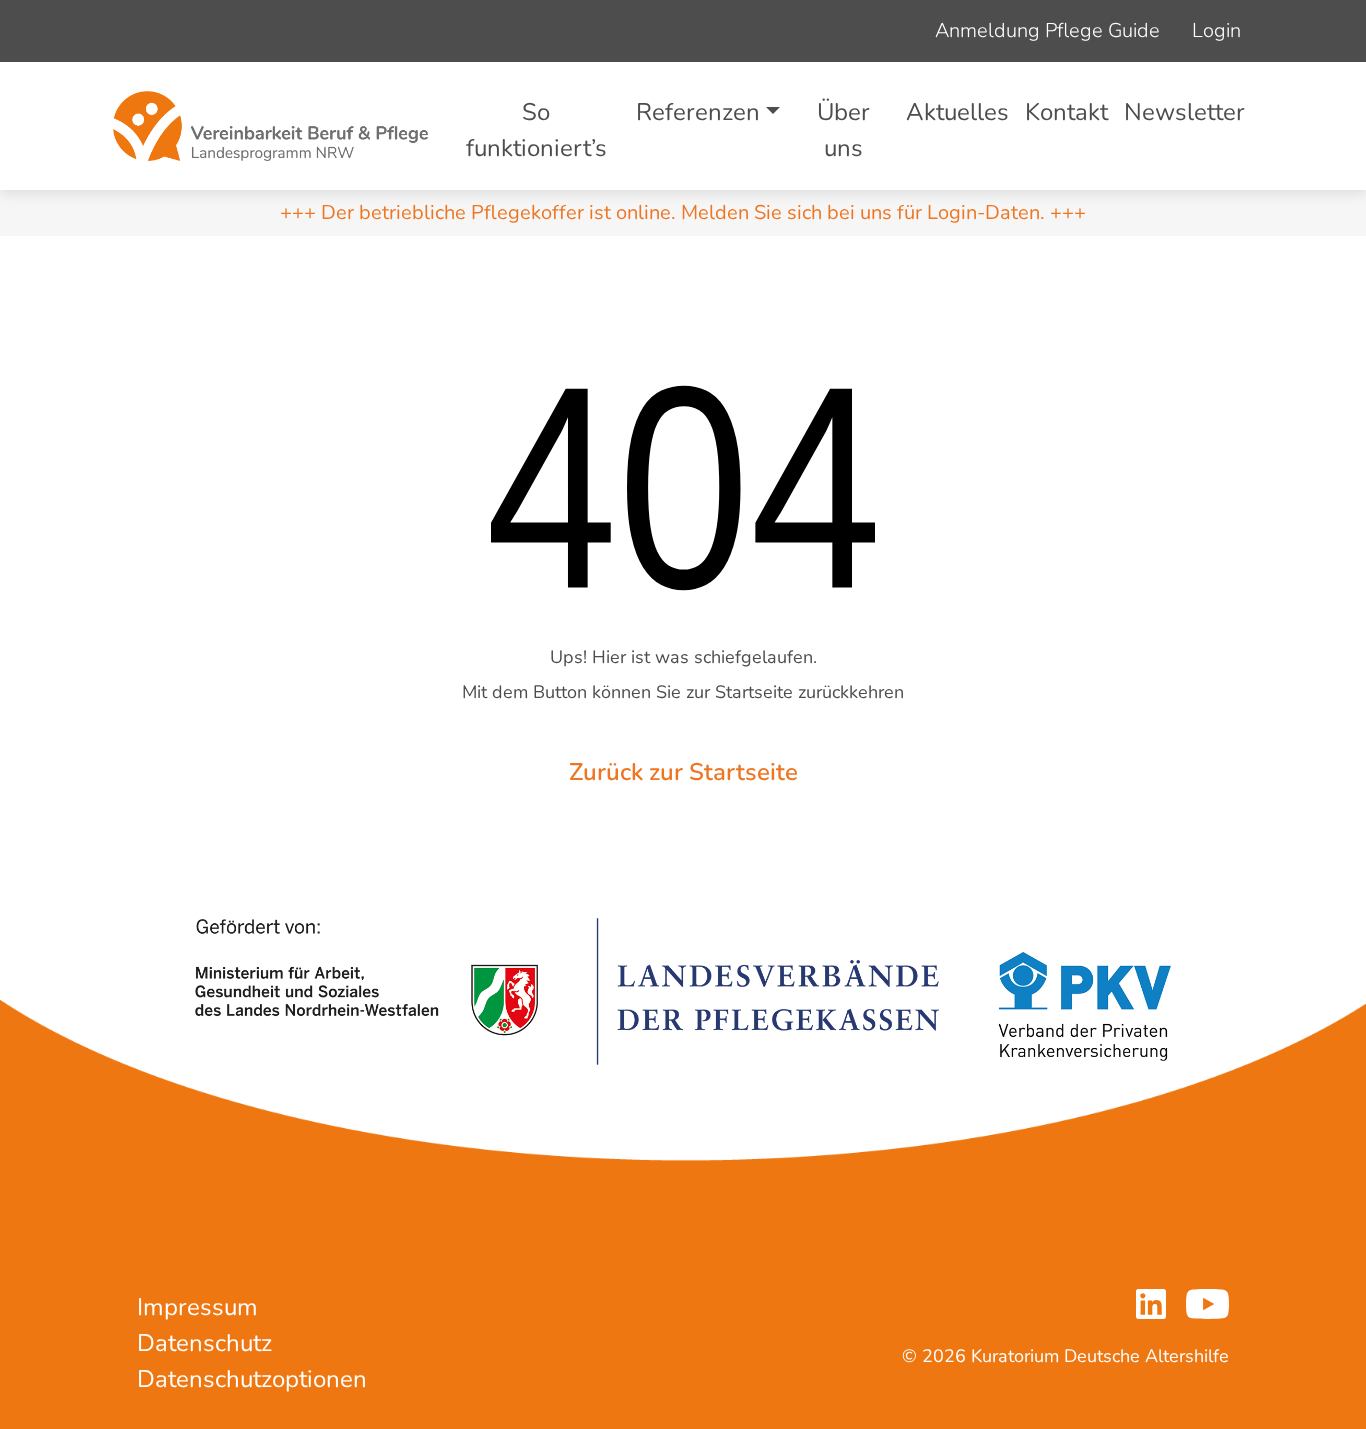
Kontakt (1066, 112)
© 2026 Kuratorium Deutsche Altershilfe (1065, 1356)
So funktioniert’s (536, 130)
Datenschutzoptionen (252, 1379)
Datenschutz (204, 1343)
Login (1216, 30)
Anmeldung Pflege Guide (1047, 30)
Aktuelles (957, 112)
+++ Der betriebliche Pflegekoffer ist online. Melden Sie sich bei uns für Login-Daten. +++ (683, 212)
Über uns (843, 130)
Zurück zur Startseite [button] (683, 772)
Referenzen (698, 112)
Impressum (197, 1307)
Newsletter (1184, 112)
